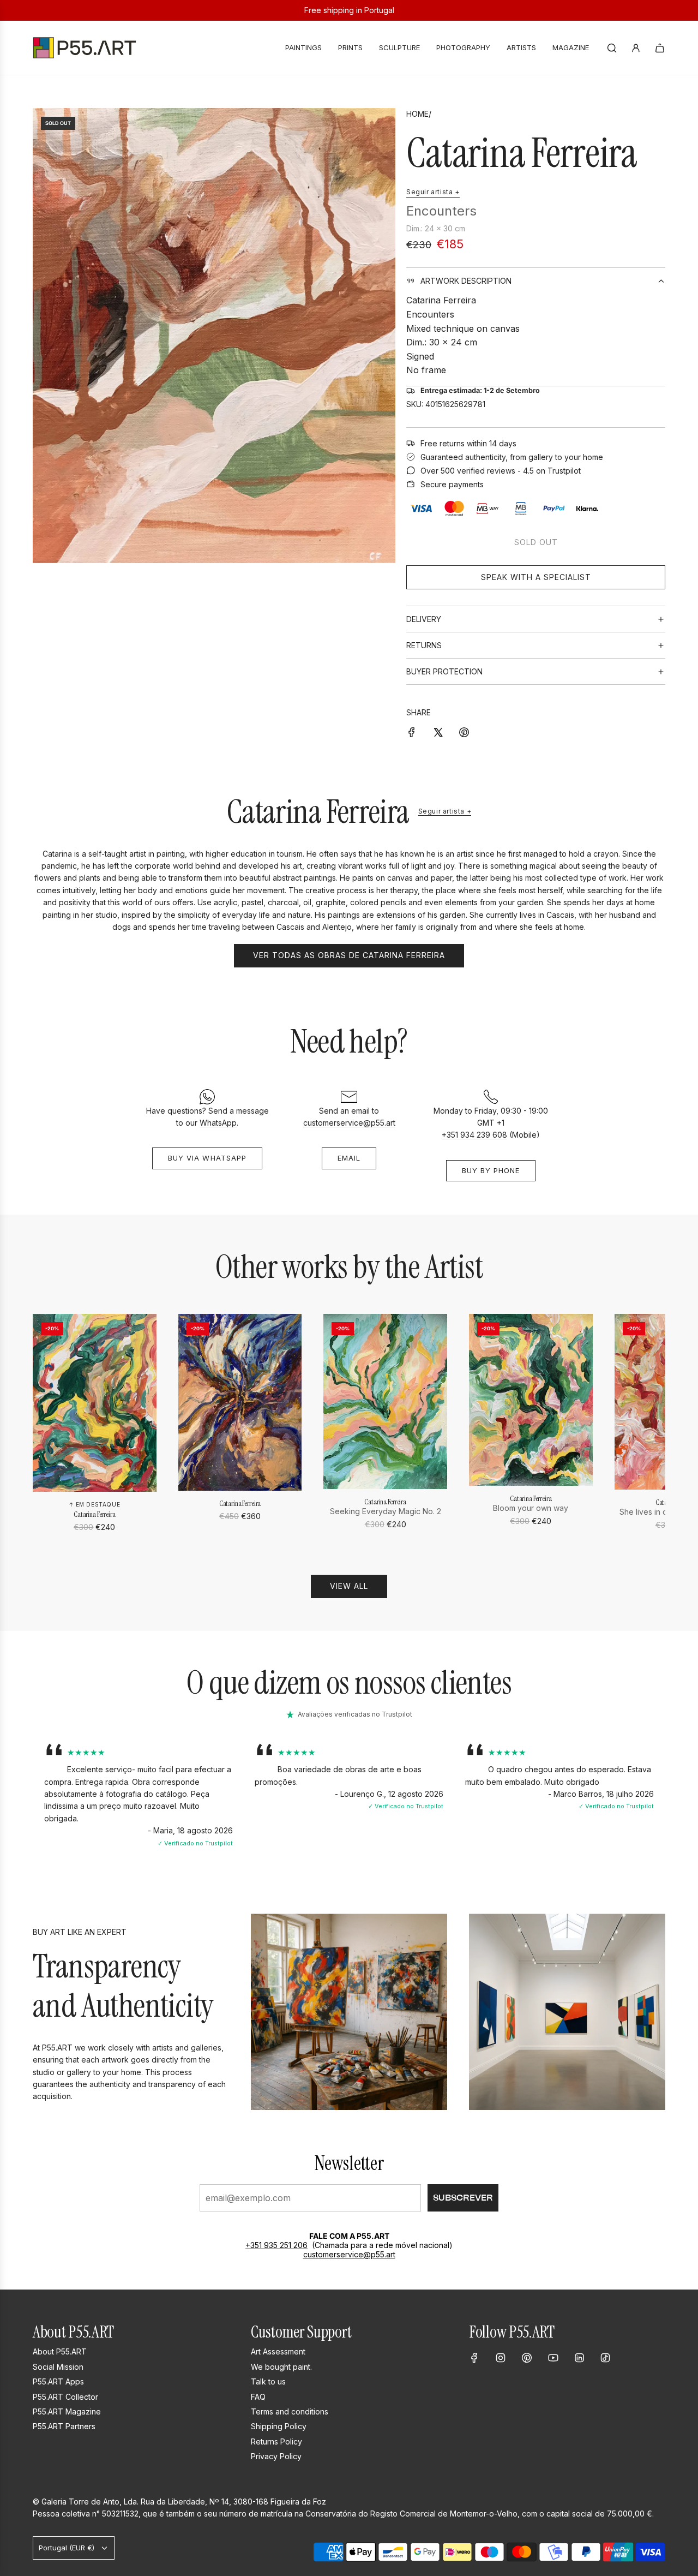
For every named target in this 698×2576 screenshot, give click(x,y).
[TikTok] (605, 2358)
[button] (45, 1428)
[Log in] (636, 48)
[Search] (612, 48)
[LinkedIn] (579, 2358)
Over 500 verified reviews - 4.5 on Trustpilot (501, 471)
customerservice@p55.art (349, 1123)
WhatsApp (218, 1123)
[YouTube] (553, 2358)
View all (349, 1586)
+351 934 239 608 (474, 1135)
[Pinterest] (527, 2358)
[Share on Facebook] (412, 732)
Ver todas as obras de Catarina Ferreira (349, 956)
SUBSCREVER (463, 2198)
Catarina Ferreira (521, 153)
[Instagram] (501, 2358)
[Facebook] (474, 2358)
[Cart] (660, 48)
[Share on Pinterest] (464, 732)
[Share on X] (438, 732)
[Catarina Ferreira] (95, 1403)
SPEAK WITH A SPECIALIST (536, 577)
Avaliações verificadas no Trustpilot (355, 1714)
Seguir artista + (433, 192)
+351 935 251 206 (276, 2245)
